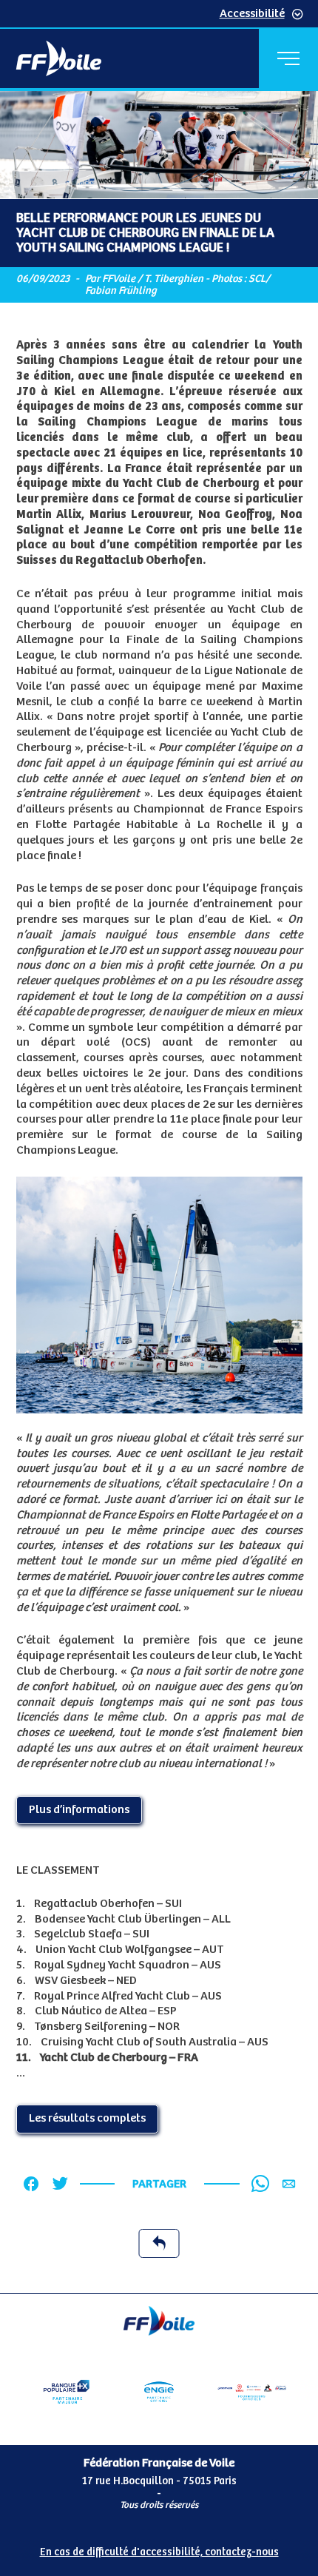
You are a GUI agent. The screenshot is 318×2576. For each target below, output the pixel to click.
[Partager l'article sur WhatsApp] (260, 2184)
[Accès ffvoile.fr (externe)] (59, 58)
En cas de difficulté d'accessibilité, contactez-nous (159, 2552)
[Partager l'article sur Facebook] (31, 2184)
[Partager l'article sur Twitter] (60, 2184)
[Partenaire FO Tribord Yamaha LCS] (252, 2392)
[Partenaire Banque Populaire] (67, 2392)
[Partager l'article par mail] (289, 2184)
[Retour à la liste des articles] (159, 2243)
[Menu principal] (288, 58)
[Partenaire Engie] (159, 2392)
